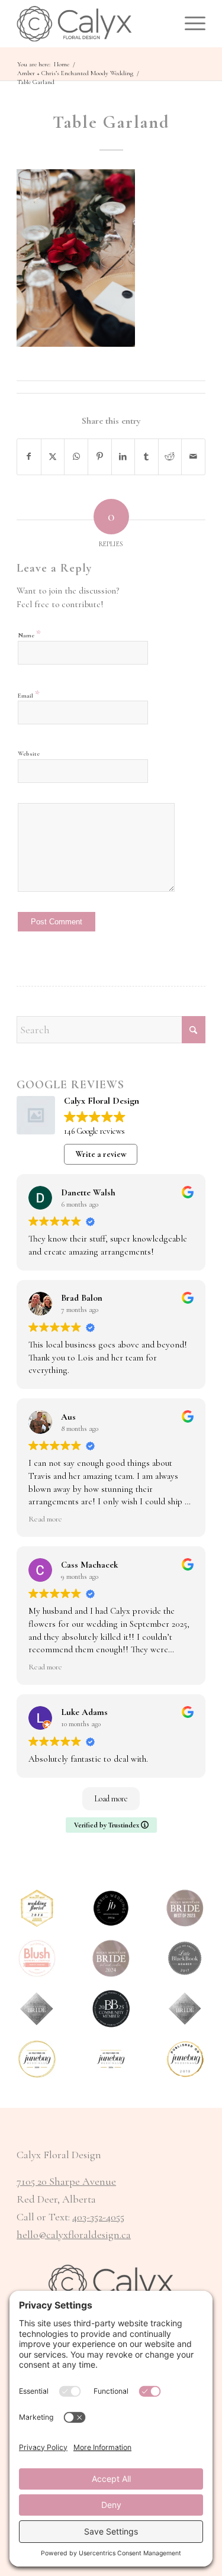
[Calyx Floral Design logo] (92, 24)
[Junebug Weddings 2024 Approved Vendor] (111, 1908)
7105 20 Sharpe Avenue (66, 2181)
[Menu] (189, 24)
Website (29, 754)
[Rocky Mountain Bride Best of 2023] (185, 1908)
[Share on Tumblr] (147, 457)
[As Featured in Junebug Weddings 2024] (111, 2059)
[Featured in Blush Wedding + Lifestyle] (37, 1958)
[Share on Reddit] (170, 457)
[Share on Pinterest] (100, 457)
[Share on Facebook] (29, 457)
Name (29, 634)
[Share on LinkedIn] (123, 457)
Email (29, 694)
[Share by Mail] (193, 457)
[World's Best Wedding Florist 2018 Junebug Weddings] (37, 1908)
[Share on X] (53, 457)
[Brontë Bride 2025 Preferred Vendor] (111, 2009)
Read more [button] (45, 1519)
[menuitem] (189, 24)
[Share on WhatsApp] (76, 457)
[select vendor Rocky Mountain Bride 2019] (37, 2009)
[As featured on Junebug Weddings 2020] (37, 2059)
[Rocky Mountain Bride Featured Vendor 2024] (111, 1958)
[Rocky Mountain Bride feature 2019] (185, 2009)
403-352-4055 (98, 2217)
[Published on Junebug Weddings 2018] (185, 2059)
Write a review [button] (101, 1154)
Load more (111, 1799)
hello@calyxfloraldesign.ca (74, 2235)
